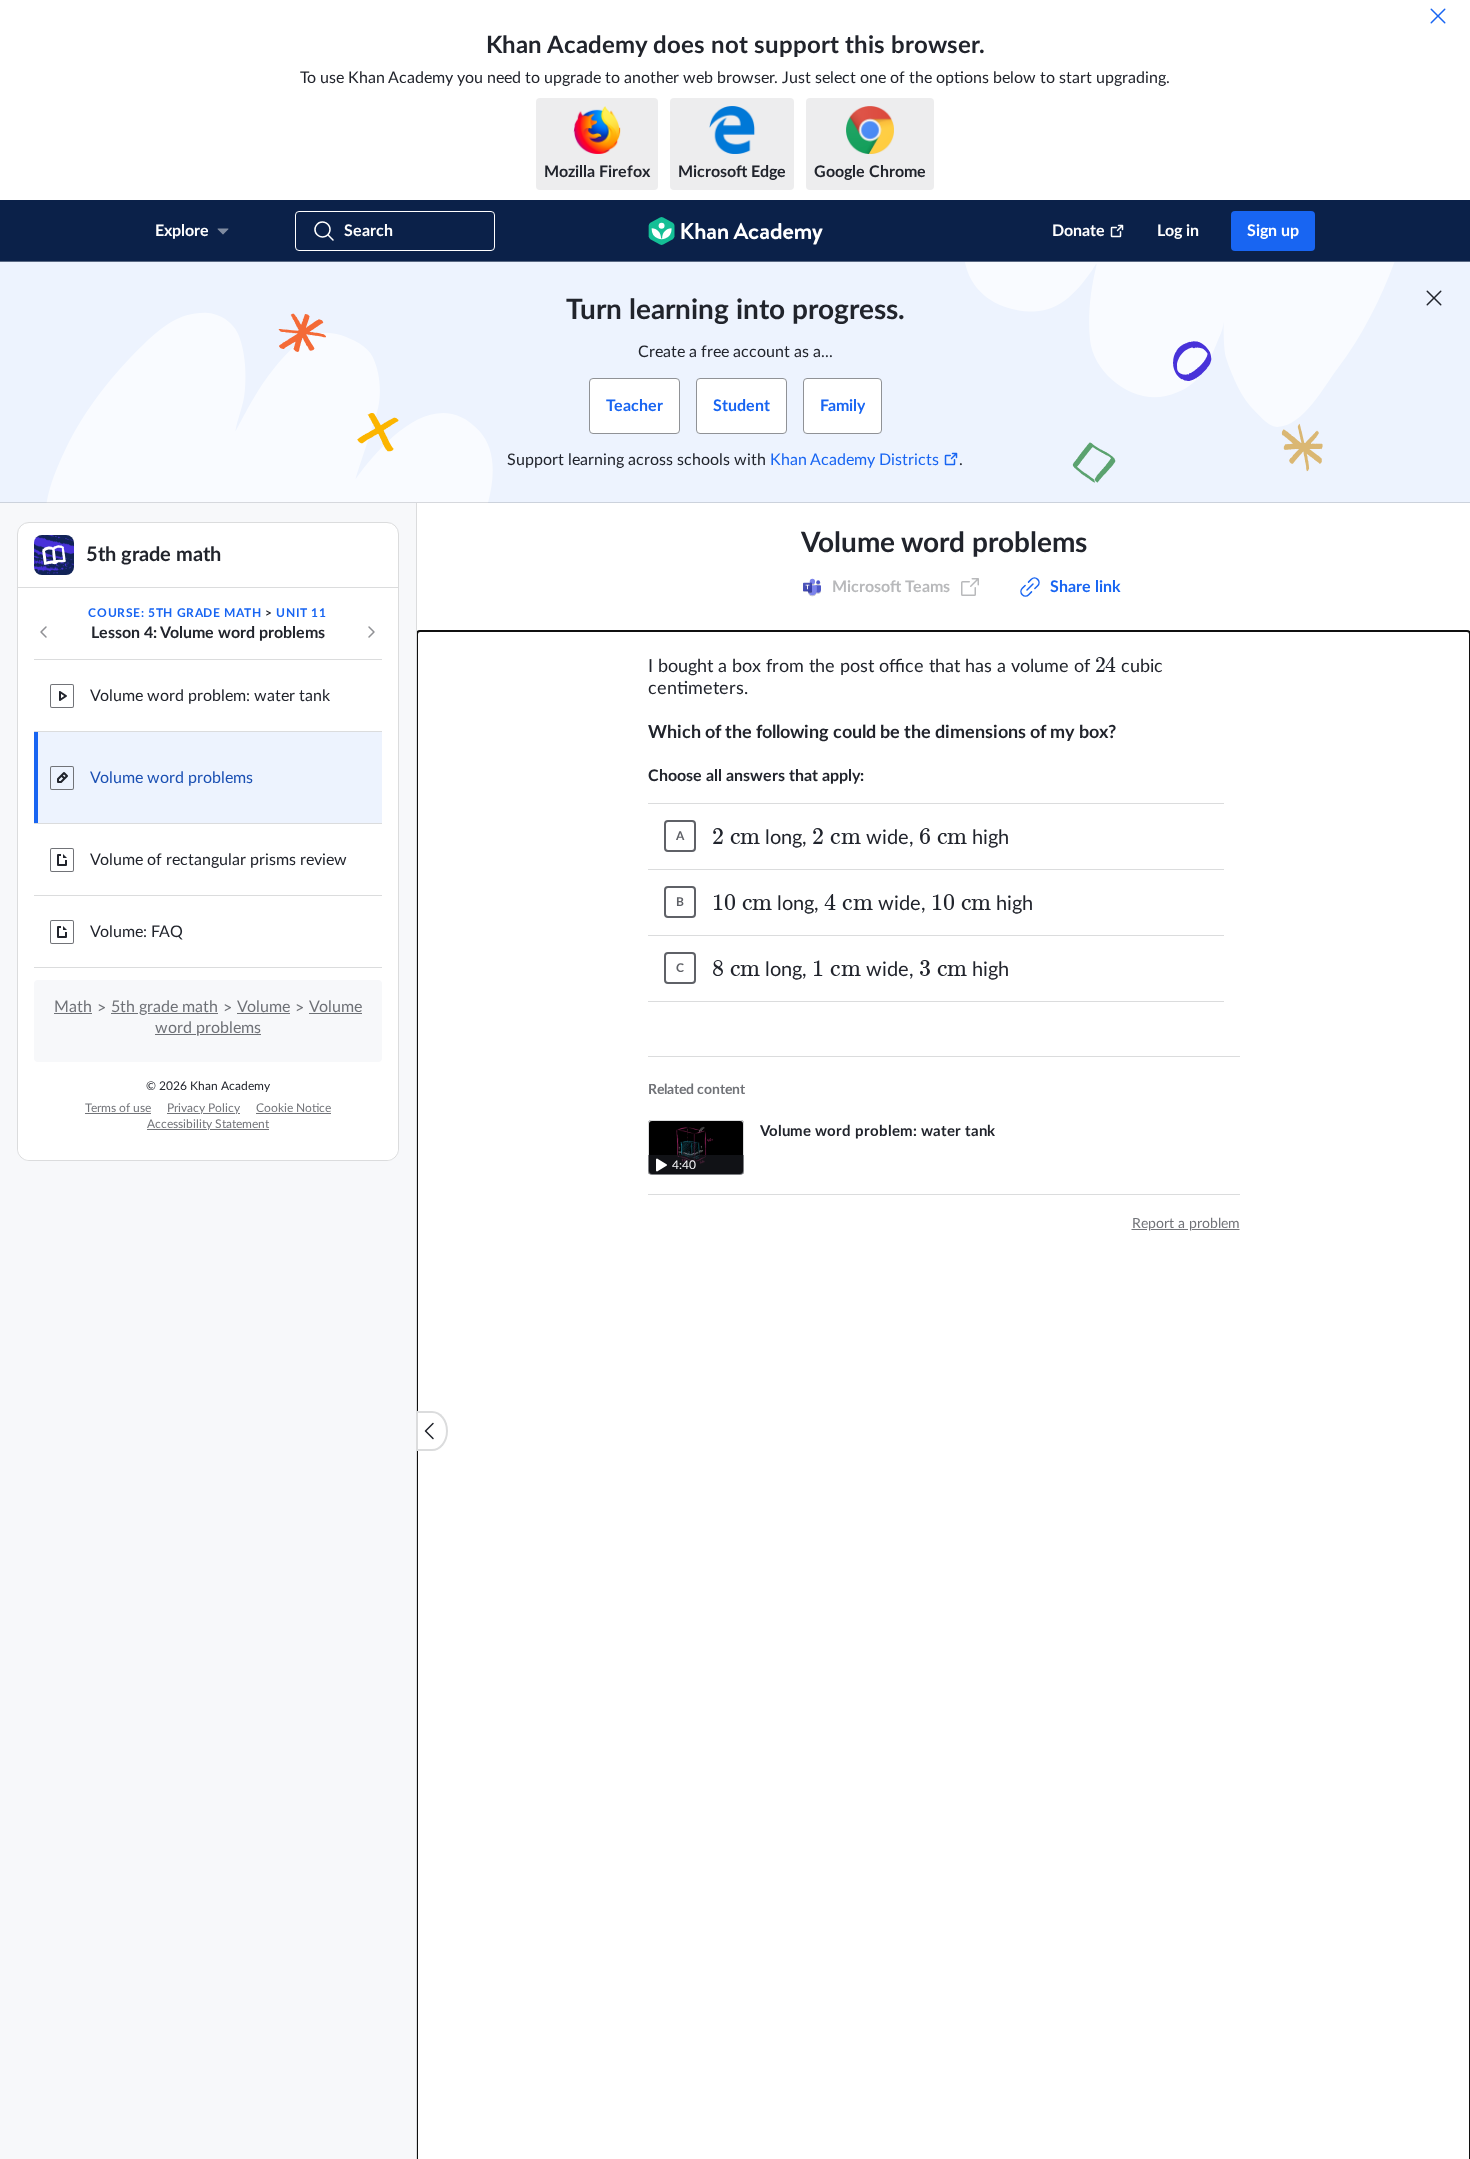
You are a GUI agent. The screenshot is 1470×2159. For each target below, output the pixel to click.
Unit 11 (301, 613)
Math (73, 1007)
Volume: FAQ (136, 932)
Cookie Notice (293, 1108)
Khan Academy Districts (854, 460)
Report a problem (1186, 1224)
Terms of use (118, 1108)
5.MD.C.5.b (805, 587)
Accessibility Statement (208, 1124)
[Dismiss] (1438, 16)
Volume (263, 1007)
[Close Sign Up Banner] (1434, 298)
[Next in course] (371, 632)
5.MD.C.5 (723, 587)
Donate (1078, 231)
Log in (1178, 231)
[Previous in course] (44, 632)
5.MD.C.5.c (894, 587)
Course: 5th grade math (174, 613)
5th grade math (164, 1007)
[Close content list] (432, 1431)
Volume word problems (171, 778)
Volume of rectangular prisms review (218, 860)
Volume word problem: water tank (210, 696)
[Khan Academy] (735, 231)
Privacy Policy (203, 1108)
